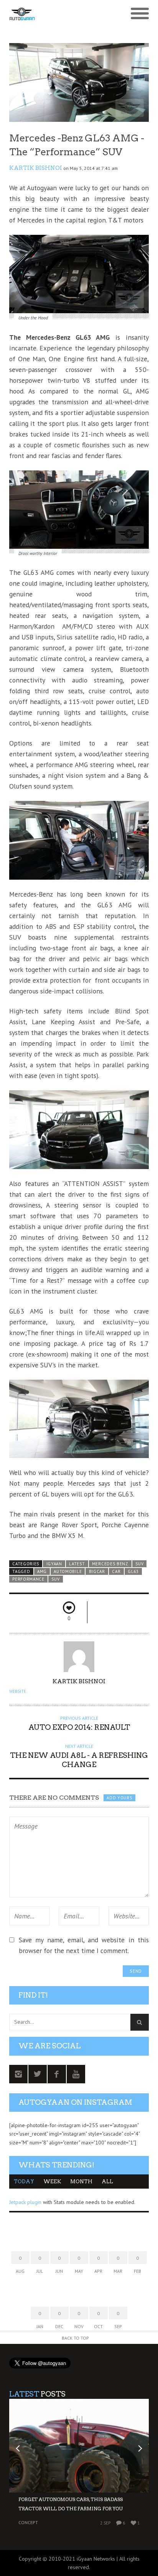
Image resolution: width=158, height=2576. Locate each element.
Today (24, 2182)
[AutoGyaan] (62, 14)
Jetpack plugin (25, 2202)
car (116, 1571)
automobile (68, 1571)
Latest (77, 1564)
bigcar (97, 1571)
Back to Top (75, 2338)
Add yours (119, 1798)
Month (81, 2182)
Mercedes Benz (110, 1564)
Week (52, 2182)
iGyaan (54, 1564)
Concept (28, 2522)
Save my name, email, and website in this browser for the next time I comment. (84, 1945)
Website (18, 1691)
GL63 (133, 1571)
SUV (139, 1564)
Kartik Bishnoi (36, 168)
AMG (42, 1571)
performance (28, 1579)
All (107, 2182)
